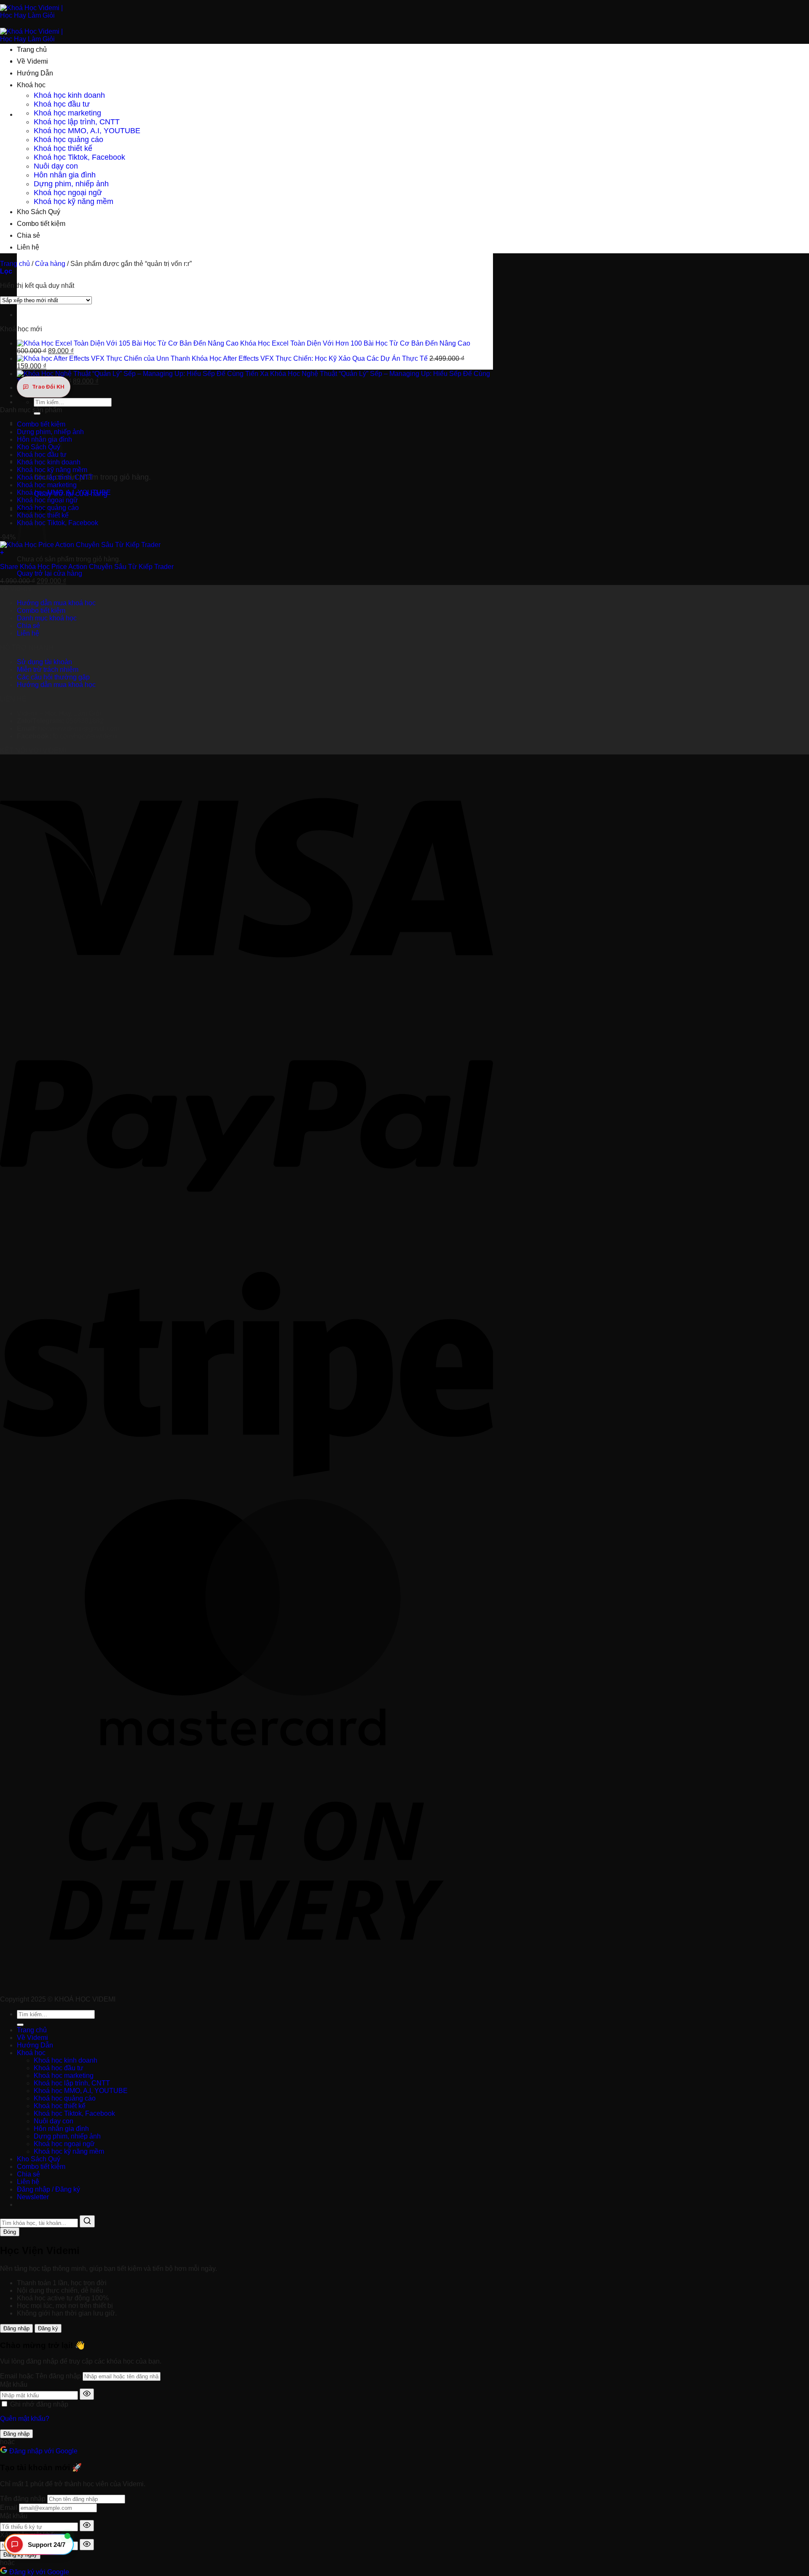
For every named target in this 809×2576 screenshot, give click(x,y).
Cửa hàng (50, 264)
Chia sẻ (28, 235)
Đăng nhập (16, 2328)
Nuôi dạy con (56, 166)
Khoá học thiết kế (63, 148)
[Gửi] (37, 413)
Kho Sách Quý (39, 212)
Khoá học (31, 85)
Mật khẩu (14, 2384)
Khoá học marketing (67, 113)
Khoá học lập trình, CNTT (77, 122)
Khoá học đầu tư (62, 104)
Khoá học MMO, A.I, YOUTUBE (87, 131)
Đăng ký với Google (38, 2572)
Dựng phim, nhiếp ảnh (71, 184)
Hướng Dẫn (35, 73)
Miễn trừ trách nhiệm (48, 669)
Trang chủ (32, 50)
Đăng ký (48, 2328)
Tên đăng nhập (23, 2499)
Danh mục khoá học (47, 618)
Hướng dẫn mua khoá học (56, 603)
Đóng (10, 2232)
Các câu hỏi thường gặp (53, 677)
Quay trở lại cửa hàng (50, 573)
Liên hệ (28, 247)
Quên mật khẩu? (25, 2419)
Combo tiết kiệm (41, 224)
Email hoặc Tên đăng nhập (40, 2376)
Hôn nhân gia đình (65, 175)
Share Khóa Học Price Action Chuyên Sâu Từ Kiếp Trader (87, 567)
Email (9, 2508)
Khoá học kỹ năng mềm (74, 201)
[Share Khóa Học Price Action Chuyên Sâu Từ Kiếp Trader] (80, 545)
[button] (245, 553)
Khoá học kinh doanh (69, 95)
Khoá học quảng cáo (68, 140)
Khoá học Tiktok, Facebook (79, 157)
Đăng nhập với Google (43, 2451)
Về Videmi (32, 61)
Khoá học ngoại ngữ (68, 193)
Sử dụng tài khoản (44, 662)
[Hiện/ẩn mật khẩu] (87, 2394)
